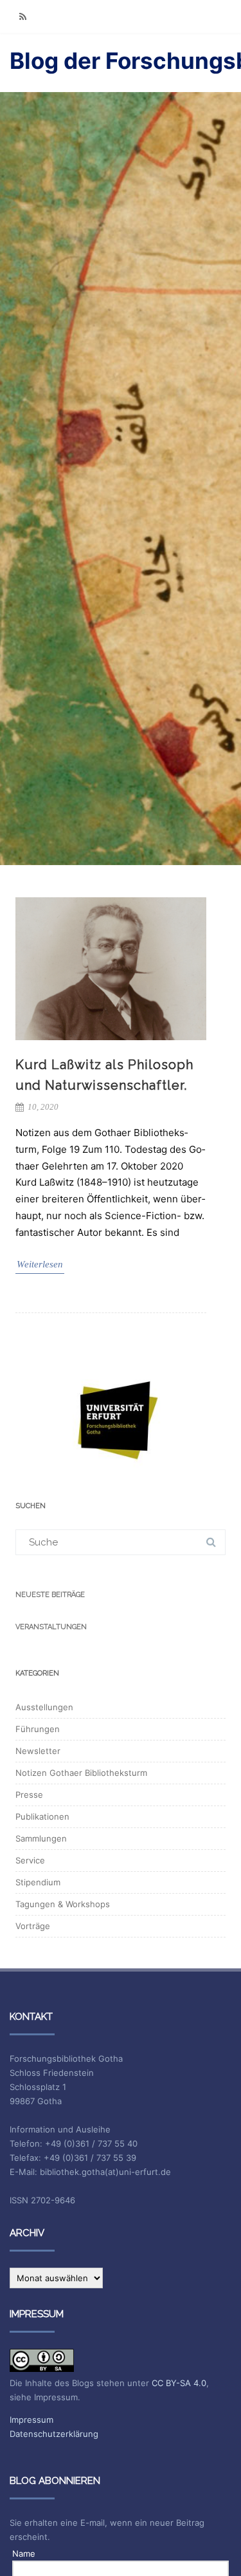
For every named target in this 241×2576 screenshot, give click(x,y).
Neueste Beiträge (50, 1595)
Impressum (31, 2420)
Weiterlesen (40, 1264)
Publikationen (42, 1816)
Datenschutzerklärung (54, 2434)
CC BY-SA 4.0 (179, 2383)
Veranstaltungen (51, 1627)
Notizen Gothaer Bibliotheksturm (81, 1773)
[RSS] (22, 16)
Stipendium (38, 1882)
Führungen (38, 1729)
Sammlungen (41, 1838)
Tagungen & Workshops (63, 1904)
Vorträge (33, 1926)
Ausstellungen (44, 1707)
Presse (29, 1795)
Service (30, 1860)
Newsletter (38, 1751)
